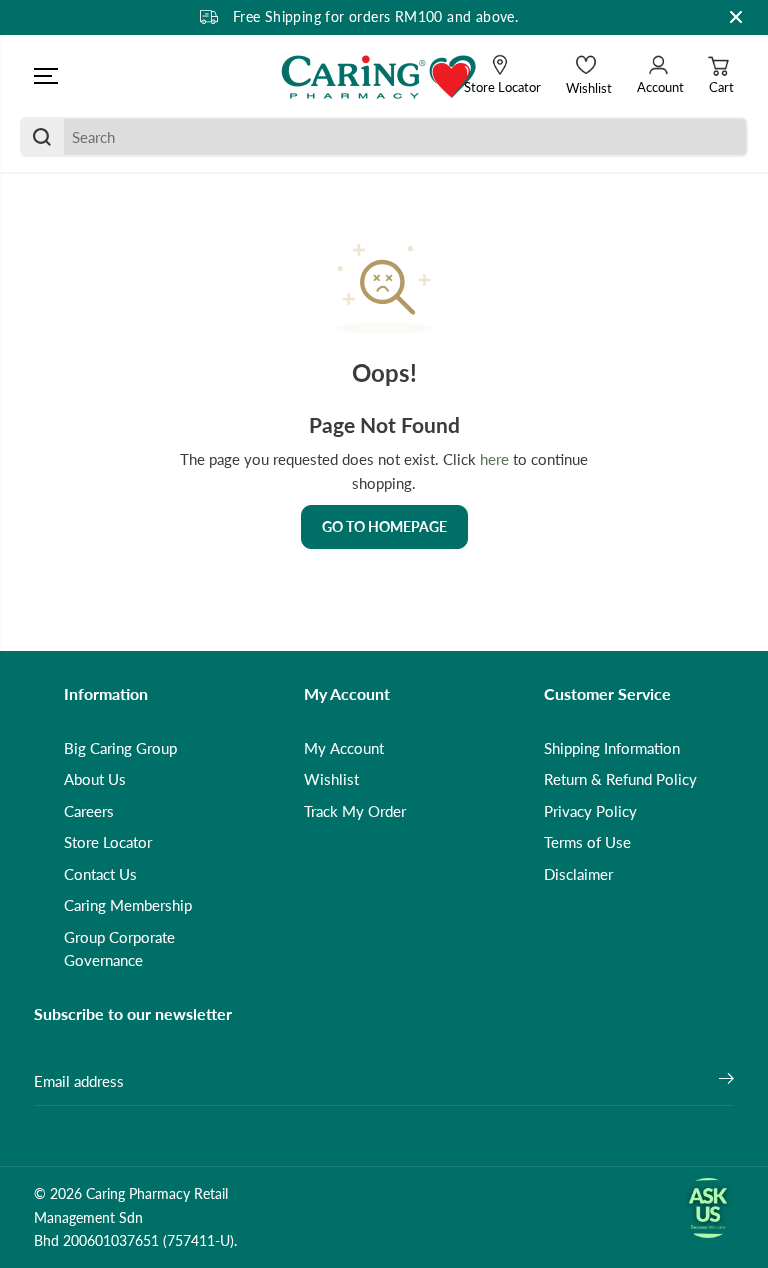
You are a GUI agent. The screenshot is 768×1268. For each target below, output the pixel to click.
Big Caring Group (120, 748)
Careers (89, 811)
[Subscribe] (726, 1081)
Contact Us (100, 874)
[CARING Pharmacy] (379, 76)
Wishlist (331, 779)
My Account (344, 748)
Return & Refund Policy (620, 779)
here (494, 459)
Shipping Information (612, 748)
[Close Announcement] (736, 17)
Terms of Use (587, 842)
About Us (95, 779)
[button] (46, 76)
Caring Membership (128, 905)
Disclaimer (578, 874)
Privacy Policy (590, 811)
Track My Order (355, 811)
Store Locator (108, 842)
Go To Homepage (384, 526)
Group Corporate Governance (119, 949)
